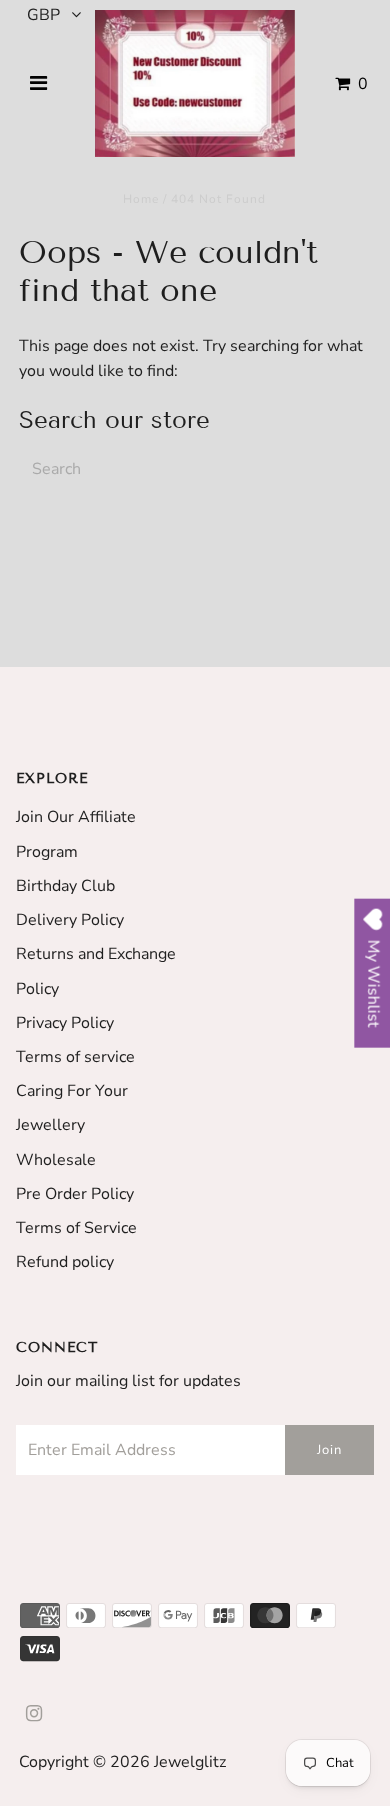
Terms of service (75, 1057)
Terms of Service (76, 1228)
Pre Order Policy (75, 1194)
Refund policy (65, 1262)
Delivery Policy (70, 920)
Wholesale (56, 1160)
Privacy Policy (65, 1023)
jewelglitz (190, 1762)
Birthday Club (65, 886)
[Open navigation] (39, 84)
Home (141, 199)
